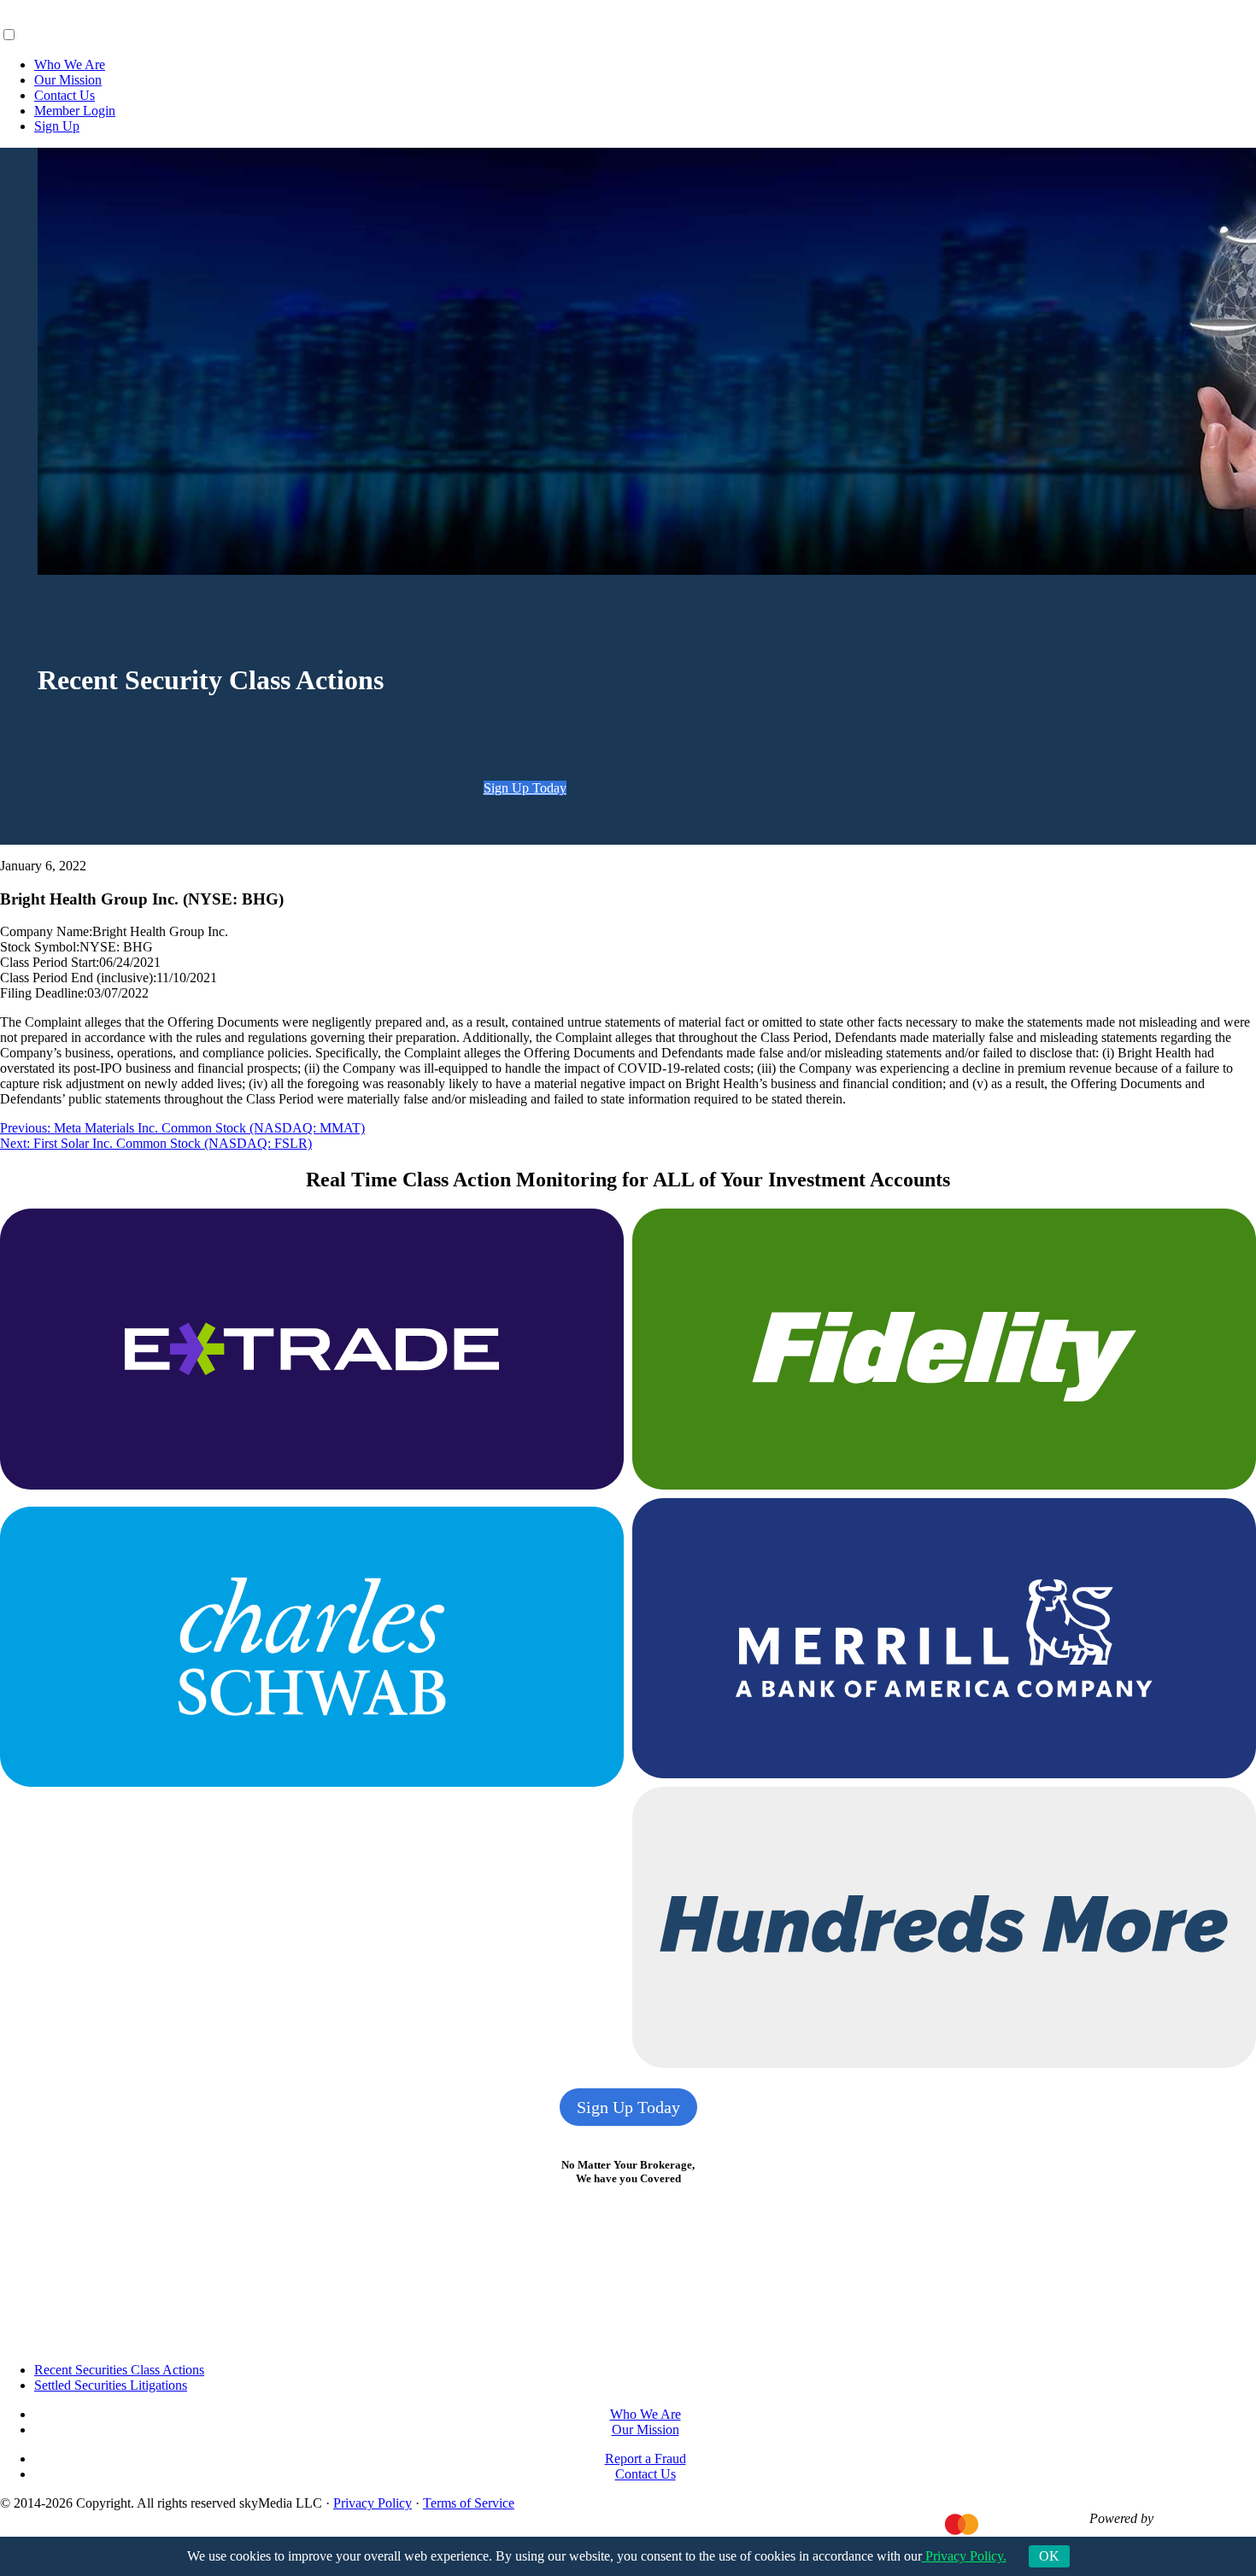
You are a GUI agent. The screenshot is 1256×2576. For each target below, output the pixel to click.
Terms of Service (469, 2503)
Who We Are (70, 64)
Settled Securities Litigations (111, 2385)
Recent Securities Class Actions (119, 2370)
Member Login (75, 111)
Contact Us (65, 95)
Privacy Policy (373, 2503)
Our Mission (68, 80)
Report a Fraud (646, 2459)
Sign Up (57, 126)
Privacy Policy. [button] (964, 2556)
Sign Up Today (525, 788)
